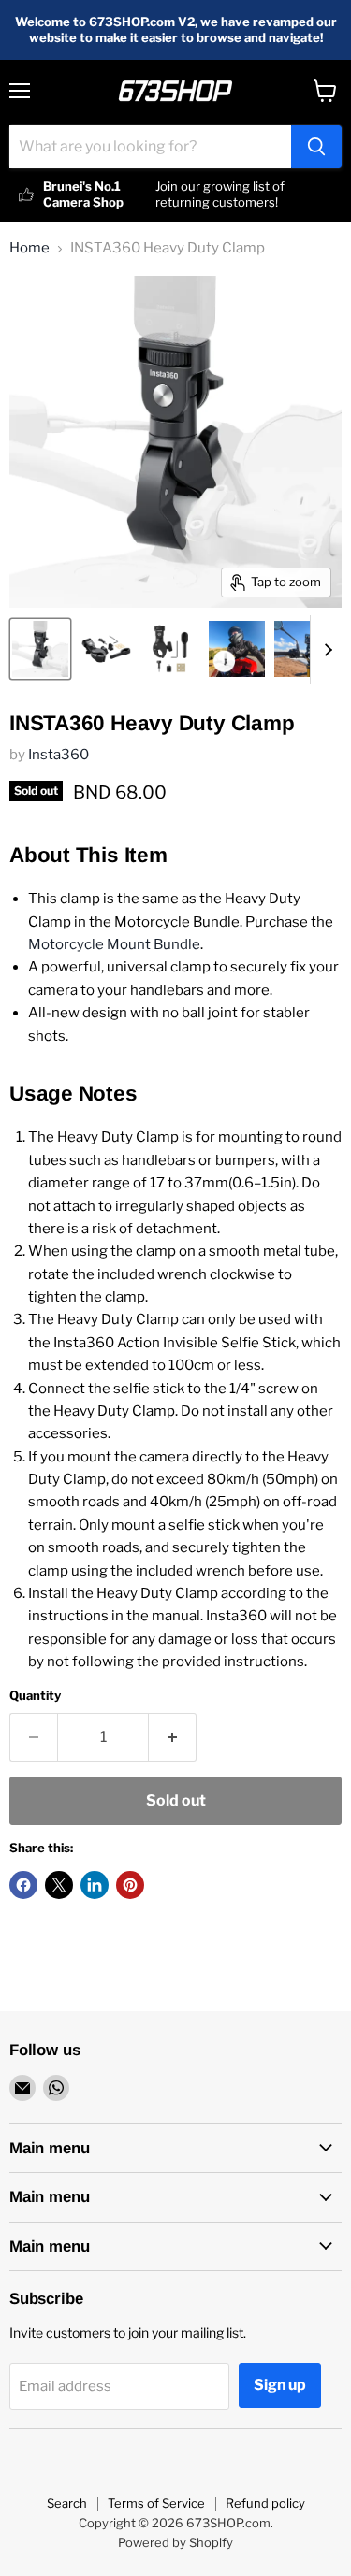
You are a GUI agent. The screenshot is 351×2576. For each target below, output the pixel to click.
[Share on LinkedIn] (95, 1885)
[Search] (316, 147)
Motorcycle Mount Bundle (114, 944)
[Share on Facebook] (23, 1885)
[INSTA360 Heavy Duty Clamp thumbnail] (40, 649)
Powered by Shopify (175, 2542)
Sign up (280, 2385)
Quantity (35, 1696)
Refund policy (265, 2503)
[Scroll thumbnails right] (325, 650)
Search (67, 2503)
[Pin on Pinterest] (130, 1885)
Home (29, 248)
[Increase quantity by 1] (173, 1737)
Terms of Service (156, 2503)
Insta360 (58, 755)
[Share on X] (59, 1885)
